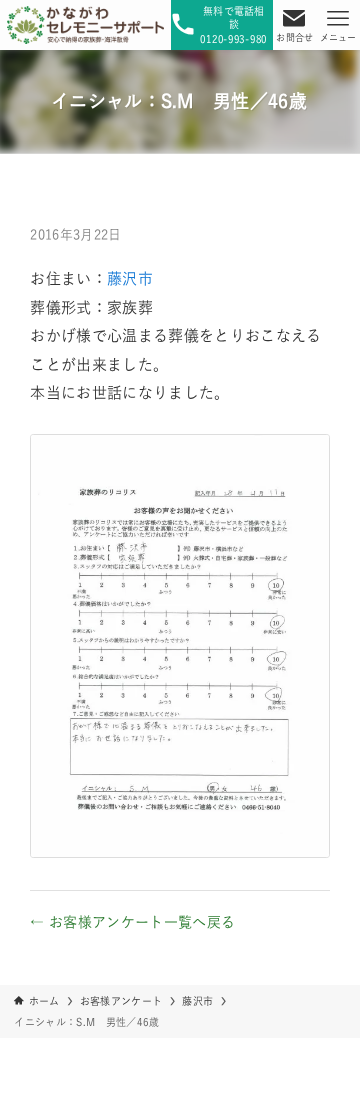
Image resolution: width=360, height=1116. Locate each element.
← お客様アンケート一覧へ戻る (132, 922)
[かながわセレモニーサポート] (85, 25)
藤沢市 (130, 278)
